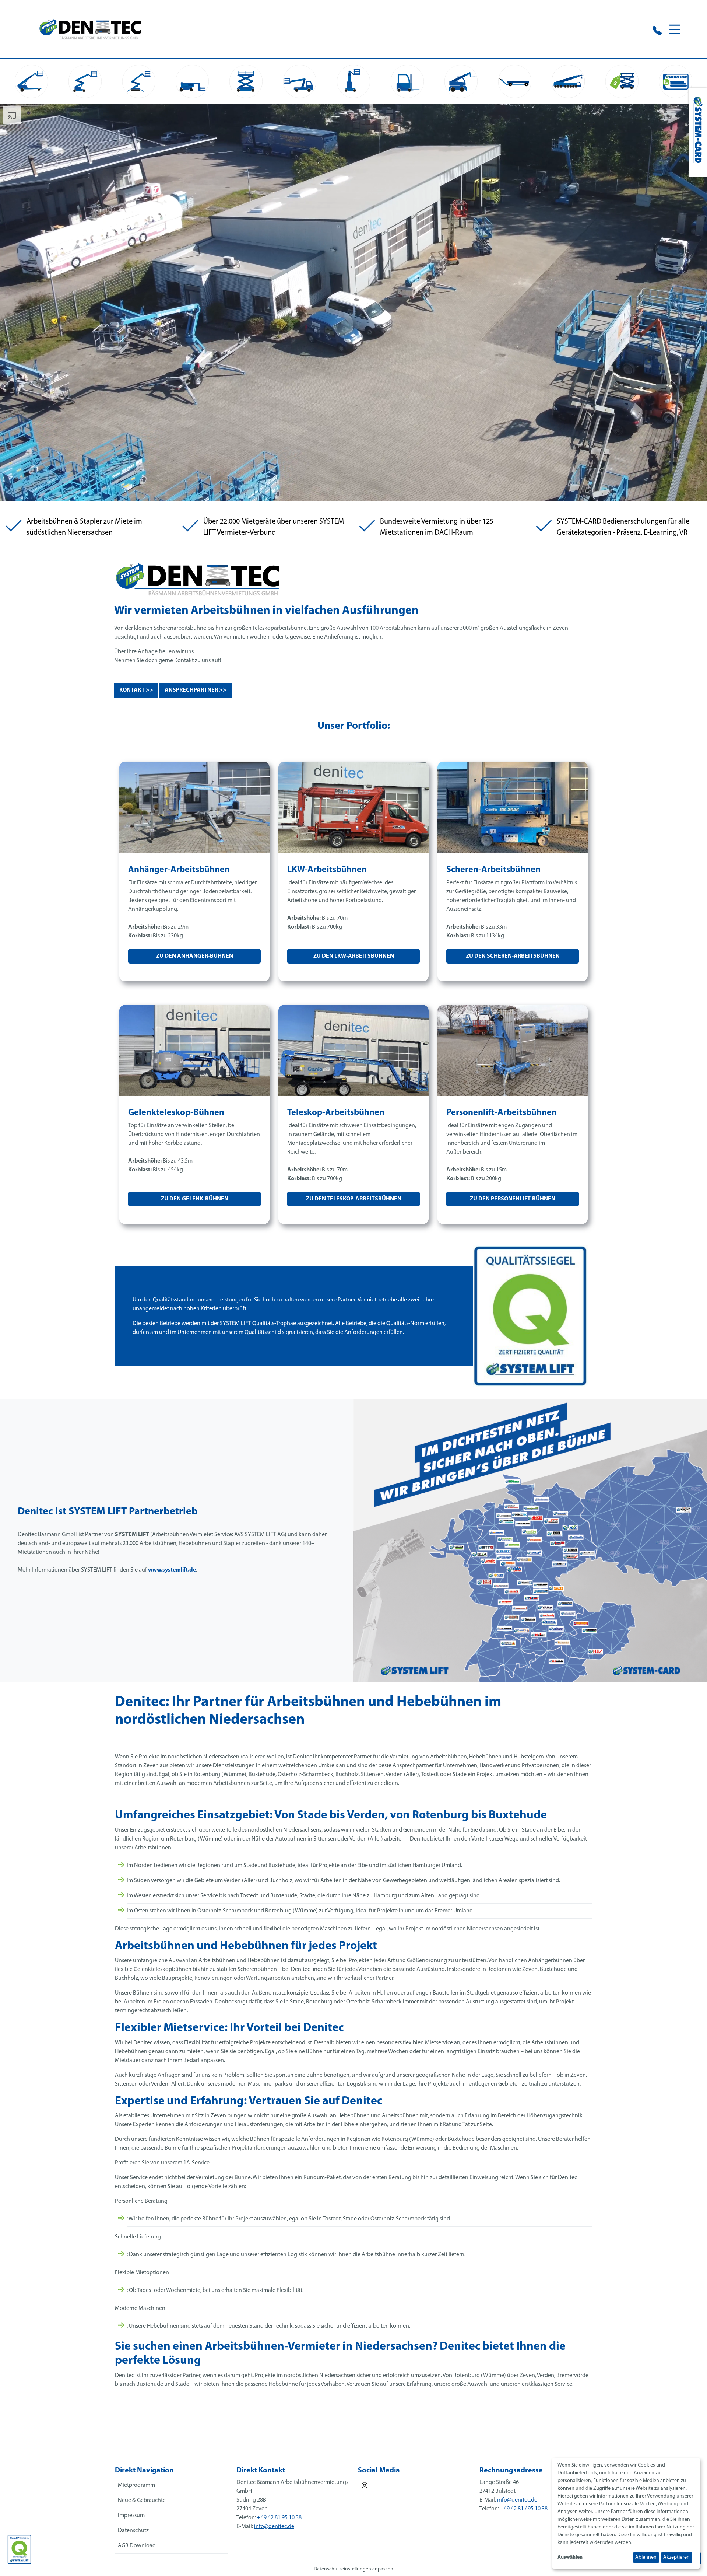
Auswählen (570, 2557)
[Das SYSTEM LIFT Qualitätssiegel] (19, 2549)
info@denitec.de (274, 2527)
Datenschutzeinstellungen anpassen (353, 2569)
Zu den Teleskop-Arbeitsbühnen (354, 1199)
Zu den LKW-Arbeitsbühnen (354, 956)
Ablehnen (646, 2557)
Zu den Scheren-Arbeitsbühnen (513, 956)
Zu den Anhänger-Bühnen (195, 956)
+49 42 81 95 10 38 (279, 2518)
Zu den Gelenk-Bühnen (195, 1199)
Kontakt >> (136, 690)
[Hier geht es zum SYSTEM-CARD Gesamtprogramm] (698, 133)
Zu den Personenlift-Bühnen (513, 1199)
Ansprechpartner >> (196, 690)
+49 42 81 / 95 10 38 (524, 2509)
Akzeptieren (676, 2557)
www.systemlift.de (172, 1570)
